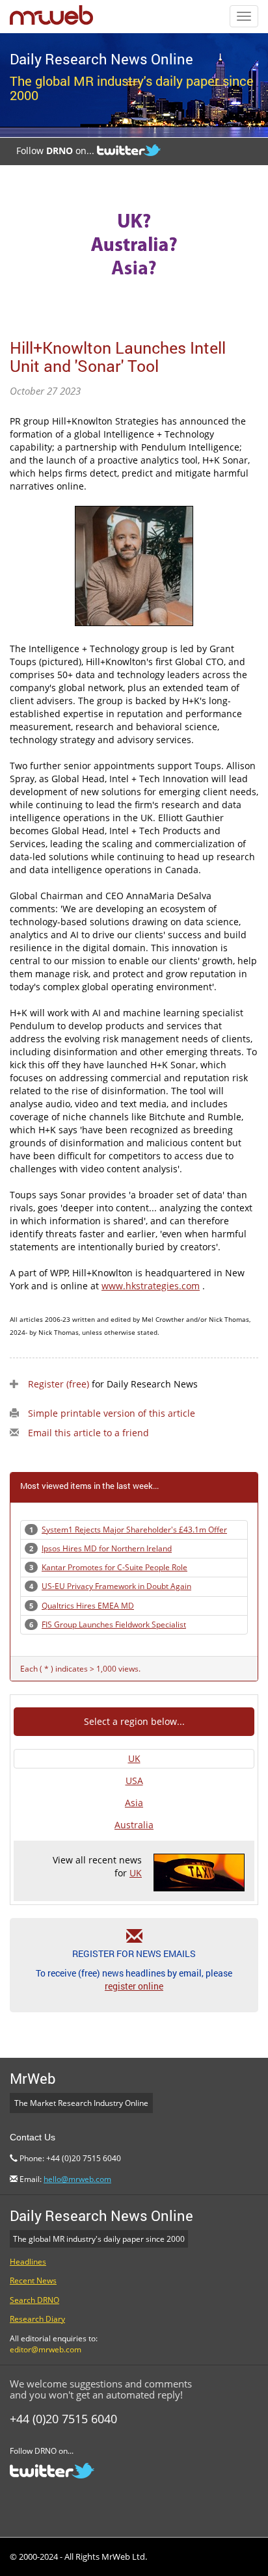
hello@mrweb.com (77, 2179)
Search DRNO (34, 2300)
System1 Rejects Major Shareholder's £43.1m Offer (134, 1530)
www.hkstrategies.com (151, 1286)
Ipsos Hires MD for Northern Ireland (107, 1548)
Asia (134, 1803)
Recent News (33, 2280)
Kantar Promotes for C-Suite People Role (114, 1567)
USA (134, 1781)
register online (134, 1986)
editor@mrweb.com (46, 2349)
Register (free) (59, 1384)
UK (134, 1758)
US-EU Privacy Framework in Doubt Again (116, 1586)
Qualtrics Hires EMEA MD (88, 1606)
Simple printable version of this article (112, 1413)
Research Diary (37, 2319)
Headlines (28, 2262)
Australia (134, 1825)
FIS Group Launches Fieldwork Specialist (114, 1624)
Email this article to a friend (88, 1433)
